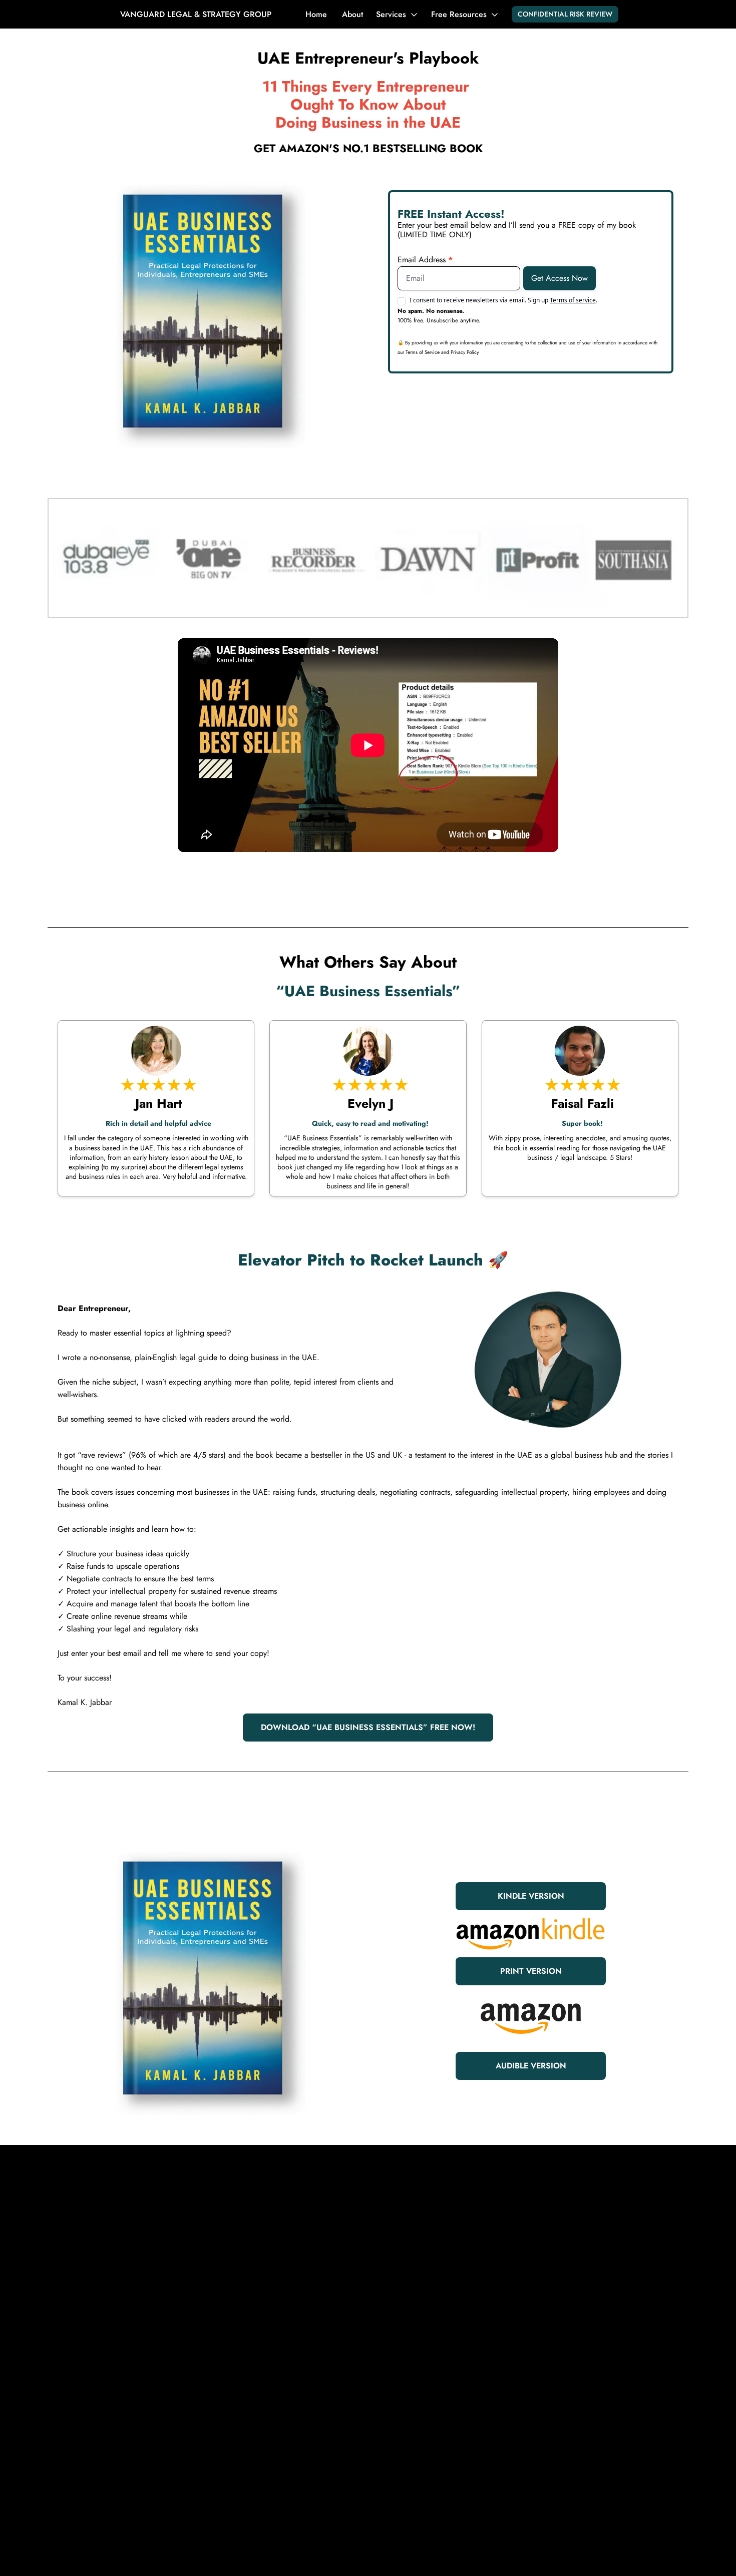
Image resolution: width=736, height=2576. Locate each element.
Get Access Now (560, 278)
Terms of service (573, 300)
